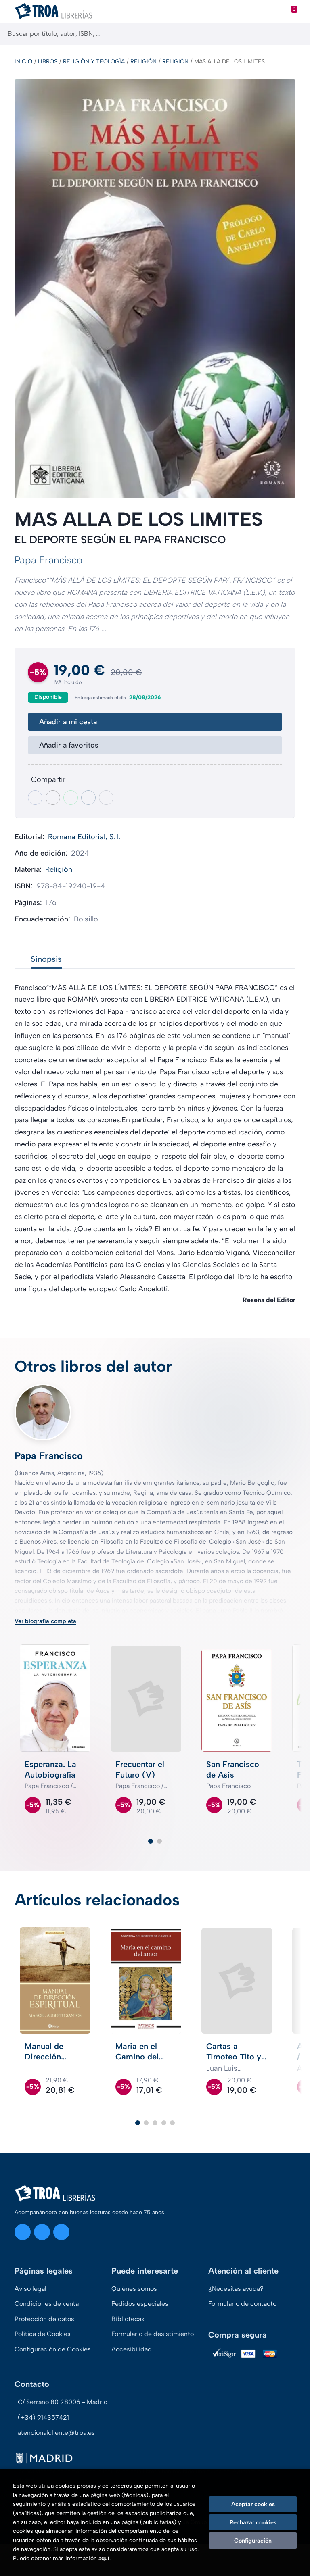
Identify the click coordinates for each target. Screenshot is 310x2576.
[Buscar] (297, 34)
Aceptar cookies (253, 2504)
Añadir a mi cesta (68, 722)
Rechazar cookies (253, 2522)
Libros (48, 61)
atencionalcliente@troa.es (56, 2433)
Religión (143, 61)
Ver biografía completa (45, 1621)
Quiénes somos (134, 2289)
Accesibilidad (132, 2349)
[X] (42, 2232)
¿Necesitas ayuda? (236, 2289)
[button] (151, 1841)
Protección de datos (44, 2319)
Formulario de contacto (242, 2304)
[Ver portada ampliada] (155, 289)
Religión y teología (94, 61)
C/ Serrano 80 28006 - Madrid (63, 2402)
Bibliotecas (128, 2319)
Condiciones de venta (47, 2304)
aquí (104, 2558)
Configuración (253, 2541)
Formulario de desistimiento (153, 2334)
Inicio (23, 61)
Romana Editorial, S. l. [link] (84, 837)
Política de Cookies (43, 2334)
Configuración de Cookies (53, 2349)
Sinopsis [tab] (46, 959)
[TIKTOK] (61, 2232)
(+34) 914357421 (43, 2417)
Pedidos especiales (140, 2304)
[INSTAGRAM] (23, 2232)
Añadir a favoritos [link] (69, 745)
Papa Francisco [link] (48, 560)
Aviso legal (30, 2289)
